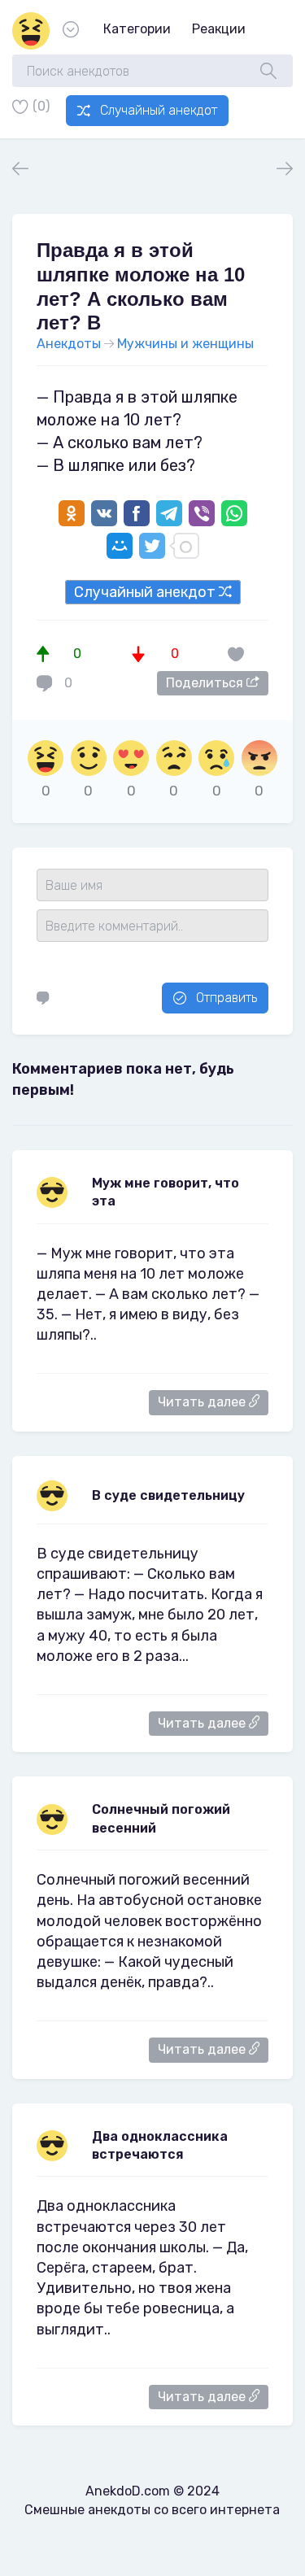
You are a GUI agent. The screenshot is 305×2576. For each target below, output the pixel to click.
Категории (137, 29)
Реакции (219, 29)
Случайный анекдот (159, 110)
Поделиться (206, 683)
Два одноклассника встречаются (160, 2145)
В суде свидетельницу (168, 1495)
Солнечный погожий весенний (161, 1818)
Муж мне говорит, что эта (166, 1192)
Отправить (227, 998)
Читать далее (203, 1402)
